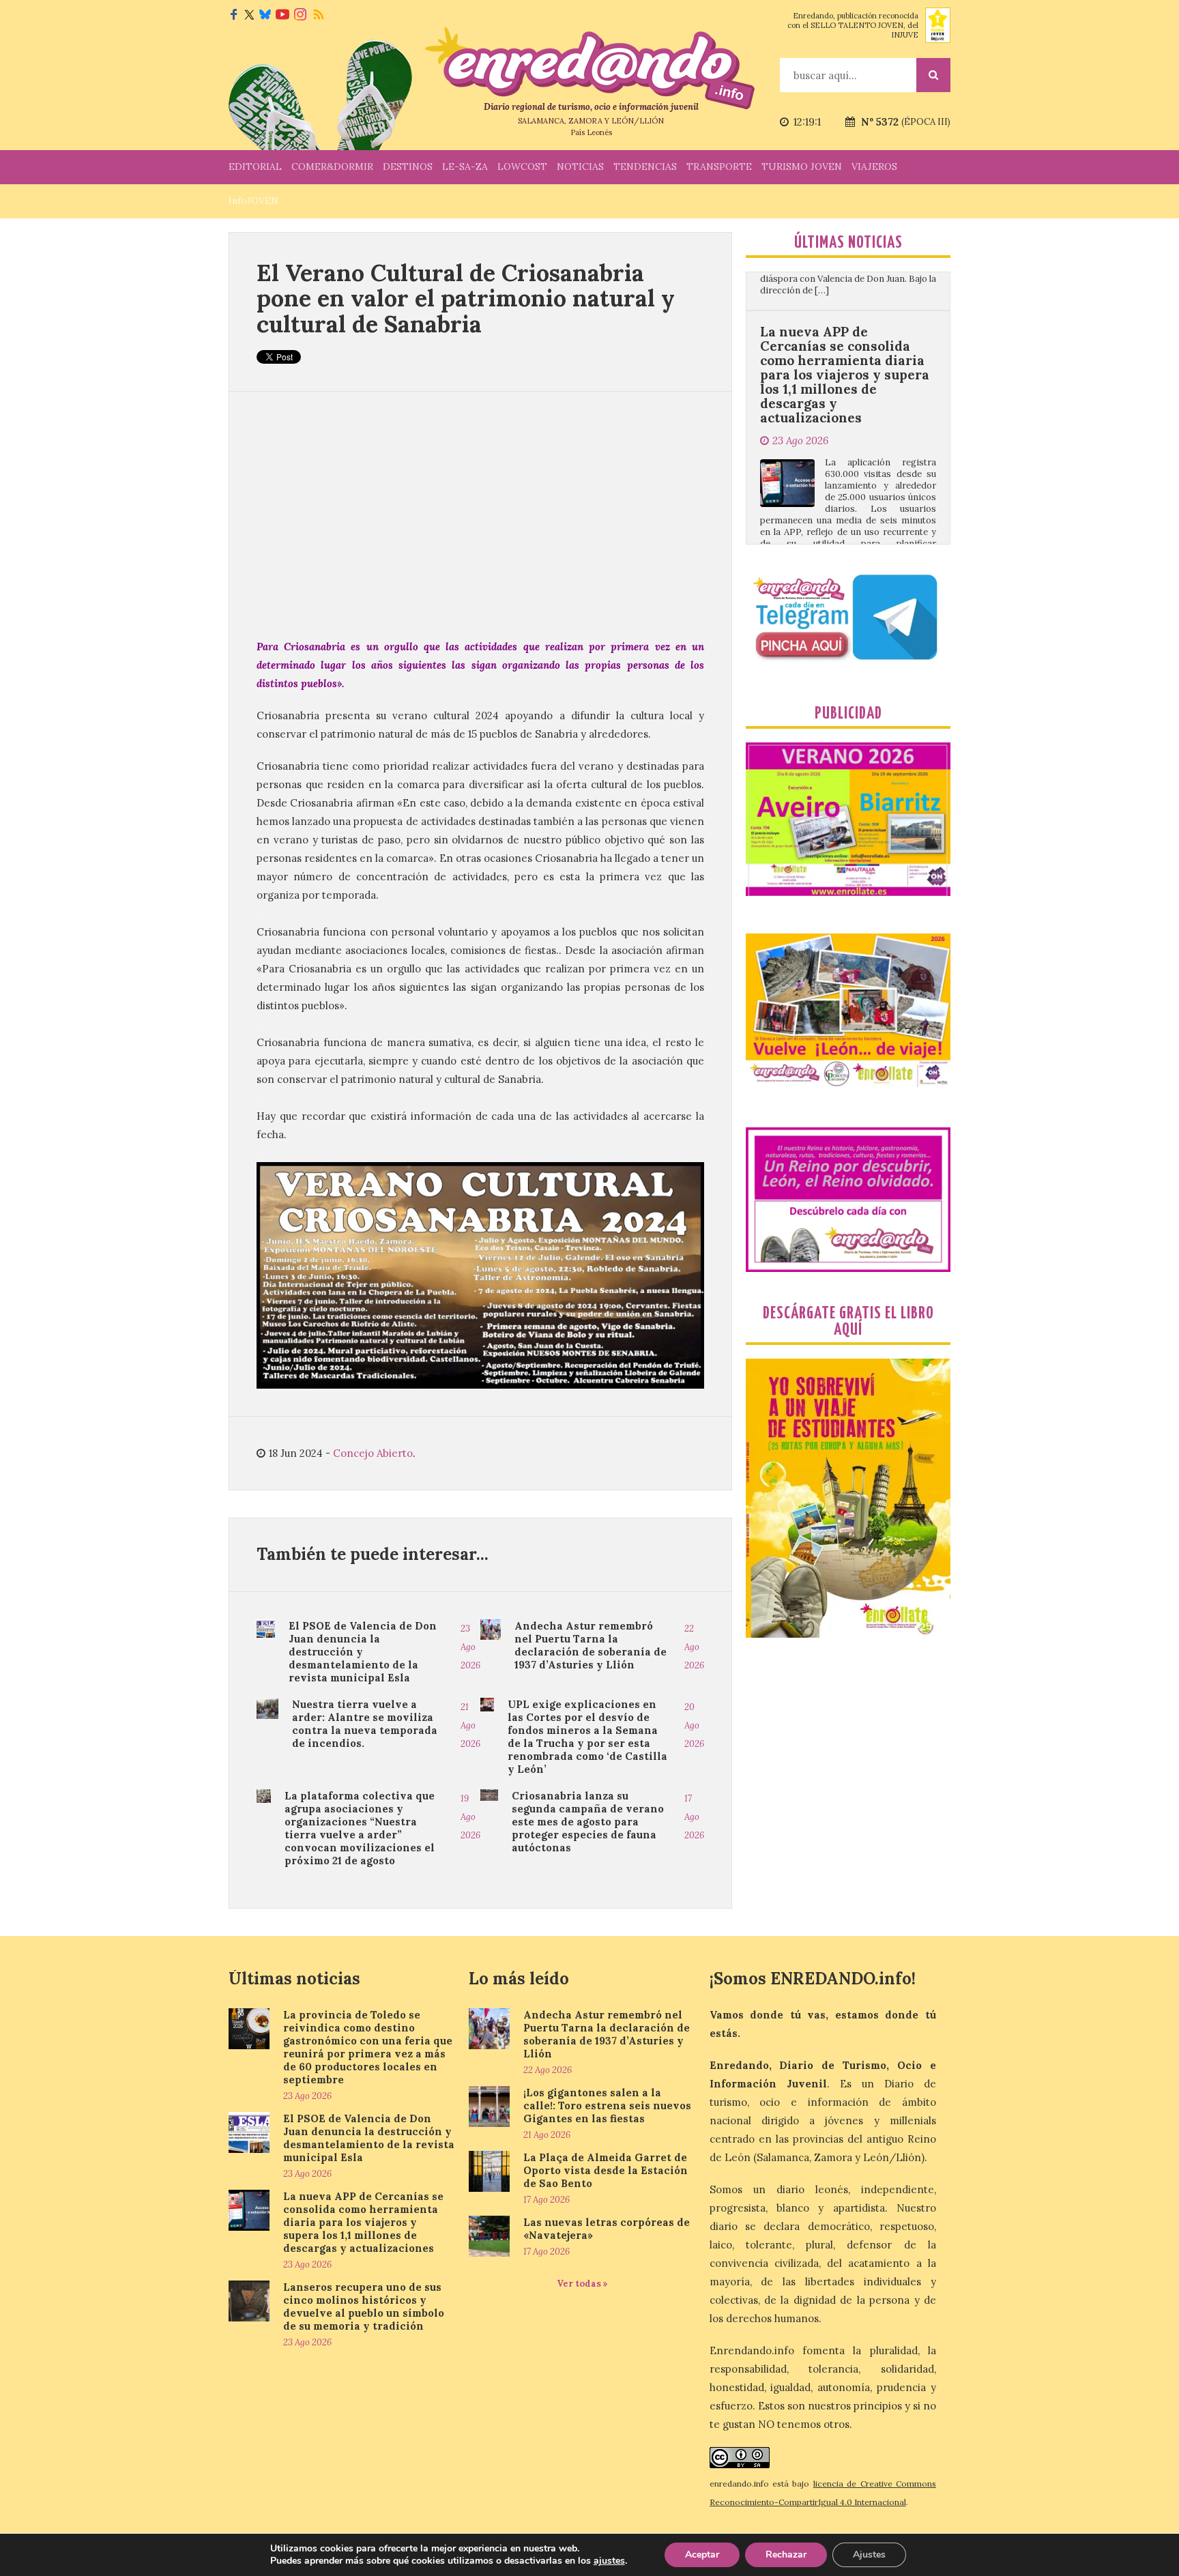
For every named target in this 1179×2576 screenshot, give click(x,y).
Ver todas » (582, 2284)
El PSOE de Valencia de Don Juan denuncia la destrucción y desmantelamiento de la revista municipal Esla (363, 1652)
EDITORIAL (255, 167)
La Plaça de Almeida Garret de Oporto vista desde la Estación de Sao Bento (606, 2170)
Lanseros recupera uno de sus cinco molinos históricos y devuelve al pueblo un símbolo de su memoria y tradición (845, 501)
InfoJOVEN (253, 201)
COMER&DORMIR (332, 167)
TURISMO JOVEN (802, 167)
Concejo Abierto (373, 1453)
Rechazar (786, 2555)
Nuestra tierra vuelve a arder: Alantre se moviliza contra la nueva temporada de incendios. (365, 1724)
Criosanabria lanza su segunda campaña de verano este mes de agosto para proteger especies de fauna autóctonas (588, 1822)
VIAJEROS (874, 167)
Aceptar (702, 2555)
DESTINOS (408, 167)
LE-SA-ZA (465, 167)
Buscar (933, 75)
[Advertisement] (480, 515)
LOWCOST (522, 167)
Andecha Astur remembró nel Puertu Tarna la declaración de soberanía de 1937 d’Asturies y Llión (591, 1645)
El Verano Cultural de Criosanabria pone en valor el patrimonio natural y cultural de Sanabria (466, 298)
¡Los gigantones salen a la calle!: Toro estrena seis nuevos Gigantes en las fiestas (607, 2105)
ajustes (609, 2561)
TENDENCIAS (645, 167)
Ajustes (869, 2555)
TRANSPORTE (719, 167)
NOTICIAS (580, 167)
